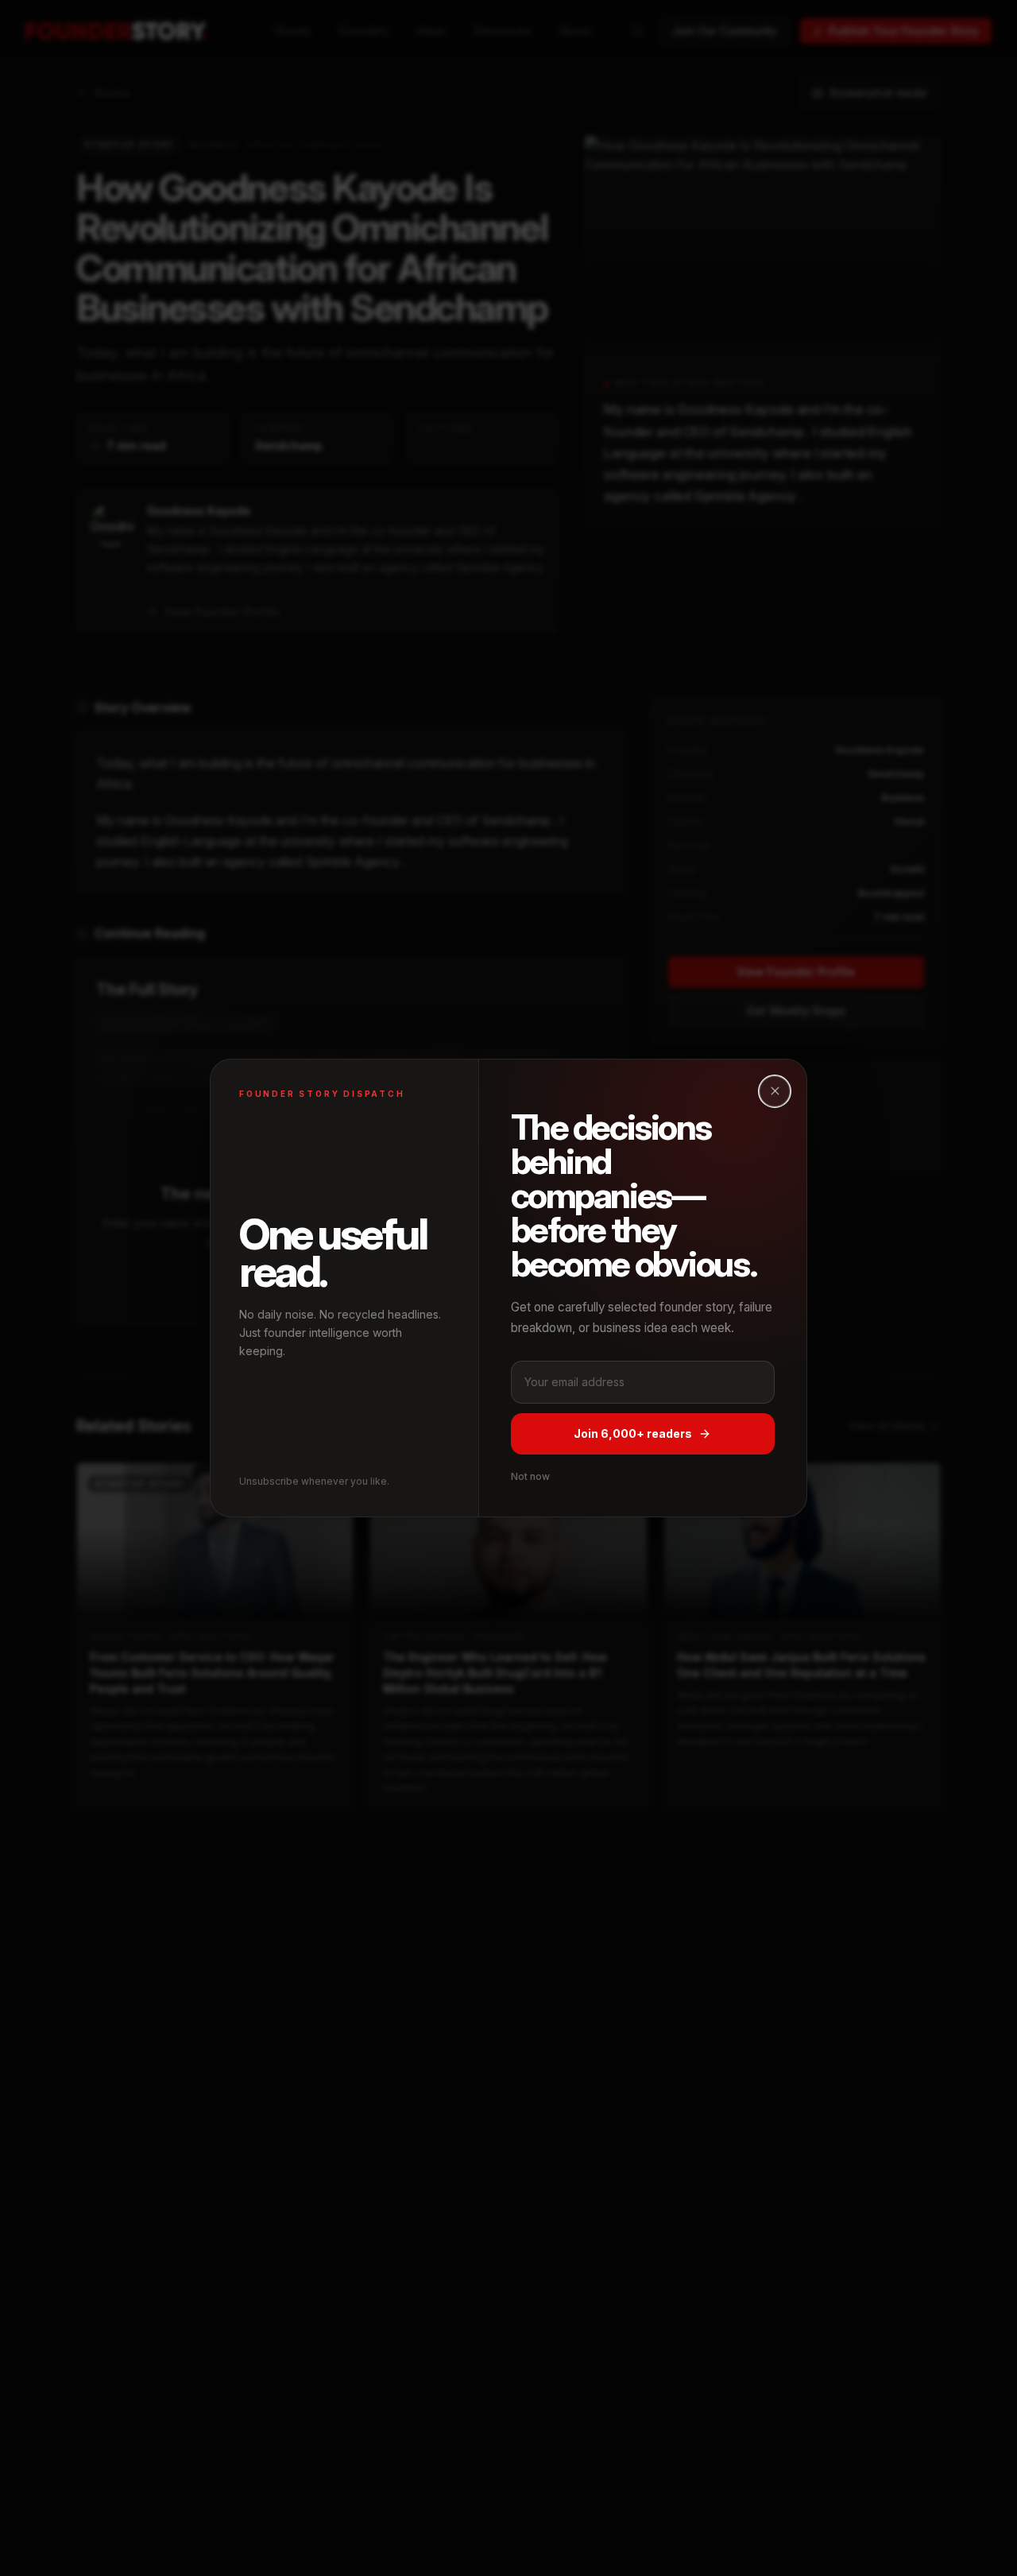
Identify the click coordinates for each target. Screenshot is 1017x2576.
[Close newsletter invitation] (775, 1091)
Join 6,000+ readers (633, 1433)
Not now (530, 1476)
